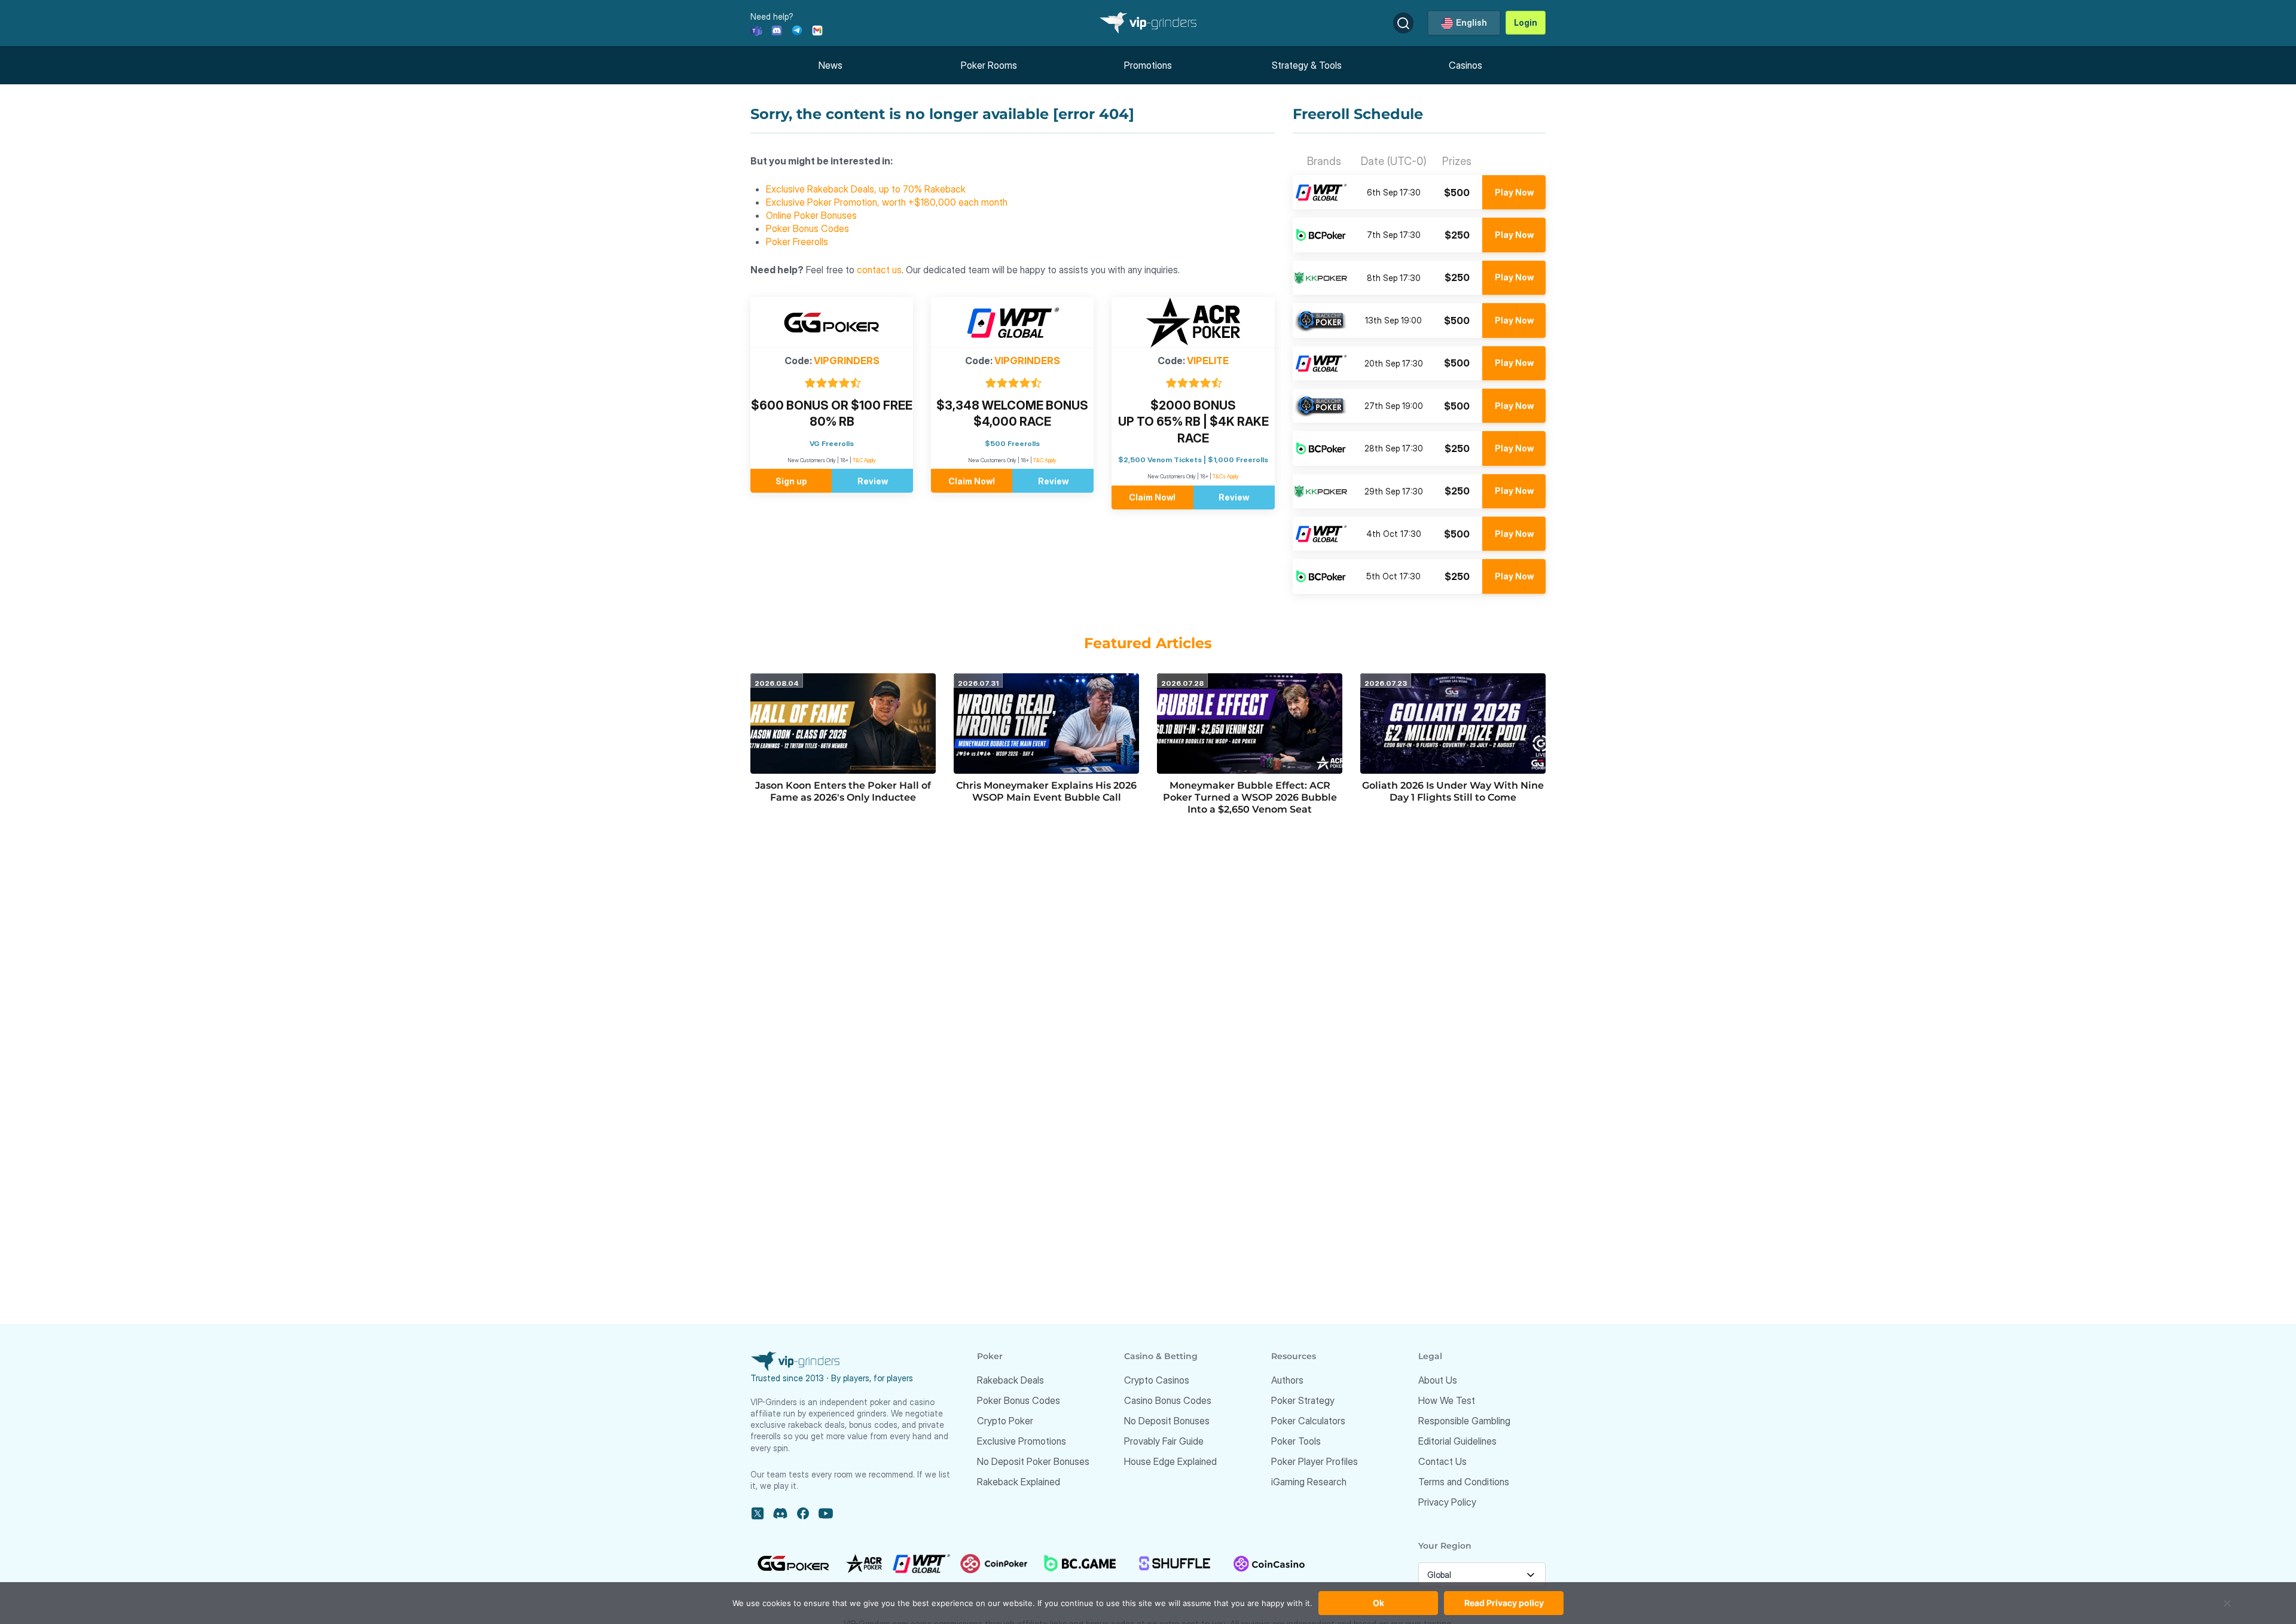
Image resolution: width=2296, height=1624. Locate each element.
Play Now (1514, 192)
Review (873, 481)
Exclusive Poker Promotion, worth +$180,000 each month (887, 202)
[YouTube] (826, 1513)
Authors (1287, 1380)
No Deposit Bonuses (1167, 1421)
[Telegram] (797, 30)
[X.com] (758, 1513)
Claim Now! (972, 481)
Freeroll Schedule (1358, 114)
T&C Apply (864, 460)
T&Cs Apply (1226, 476)
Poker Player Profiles (1315, 1461)
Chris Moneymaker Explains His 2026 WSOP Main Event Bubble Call (1046, 791)
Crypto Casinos (1157, 1380)
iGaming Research (1309, 1482)
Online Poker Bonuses (811, 215)
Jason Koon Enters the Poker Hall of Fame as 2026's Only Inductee (843, 791)
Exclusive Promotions (1022, 1441)
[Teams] (756, 30)
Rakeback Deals (1010, 1380)
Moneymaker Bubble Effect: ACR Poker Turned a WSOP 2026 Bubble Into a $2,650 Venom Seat (1250, 797)
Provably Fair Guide (1164, 1441)
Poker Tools (1296, 1441)
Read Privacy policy (1504, 1603)
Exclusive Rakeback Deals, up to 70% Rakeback (866, 189)
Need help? (772, 16)
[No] (2227, 1609)
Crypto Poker (1005, 1421)
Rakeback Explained (1019, 1482)
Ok (1378, 1603)
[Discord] (777, 30)
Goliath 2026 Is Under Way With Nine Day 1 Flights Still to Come (1453, 791)
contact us (879, 270)
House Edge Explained (1170, 1461)
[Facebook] (803, 1513)
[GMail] (817, 30)
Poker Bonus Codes (807, 228)
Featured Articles (1148, 643)
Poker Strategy (1303, 1400)
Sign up (791, 481)
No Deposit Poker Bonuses (1033, 1461)
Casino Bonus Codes (1168, 1400)
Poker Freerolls (797, 242)
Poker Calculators (1308, 1421)
